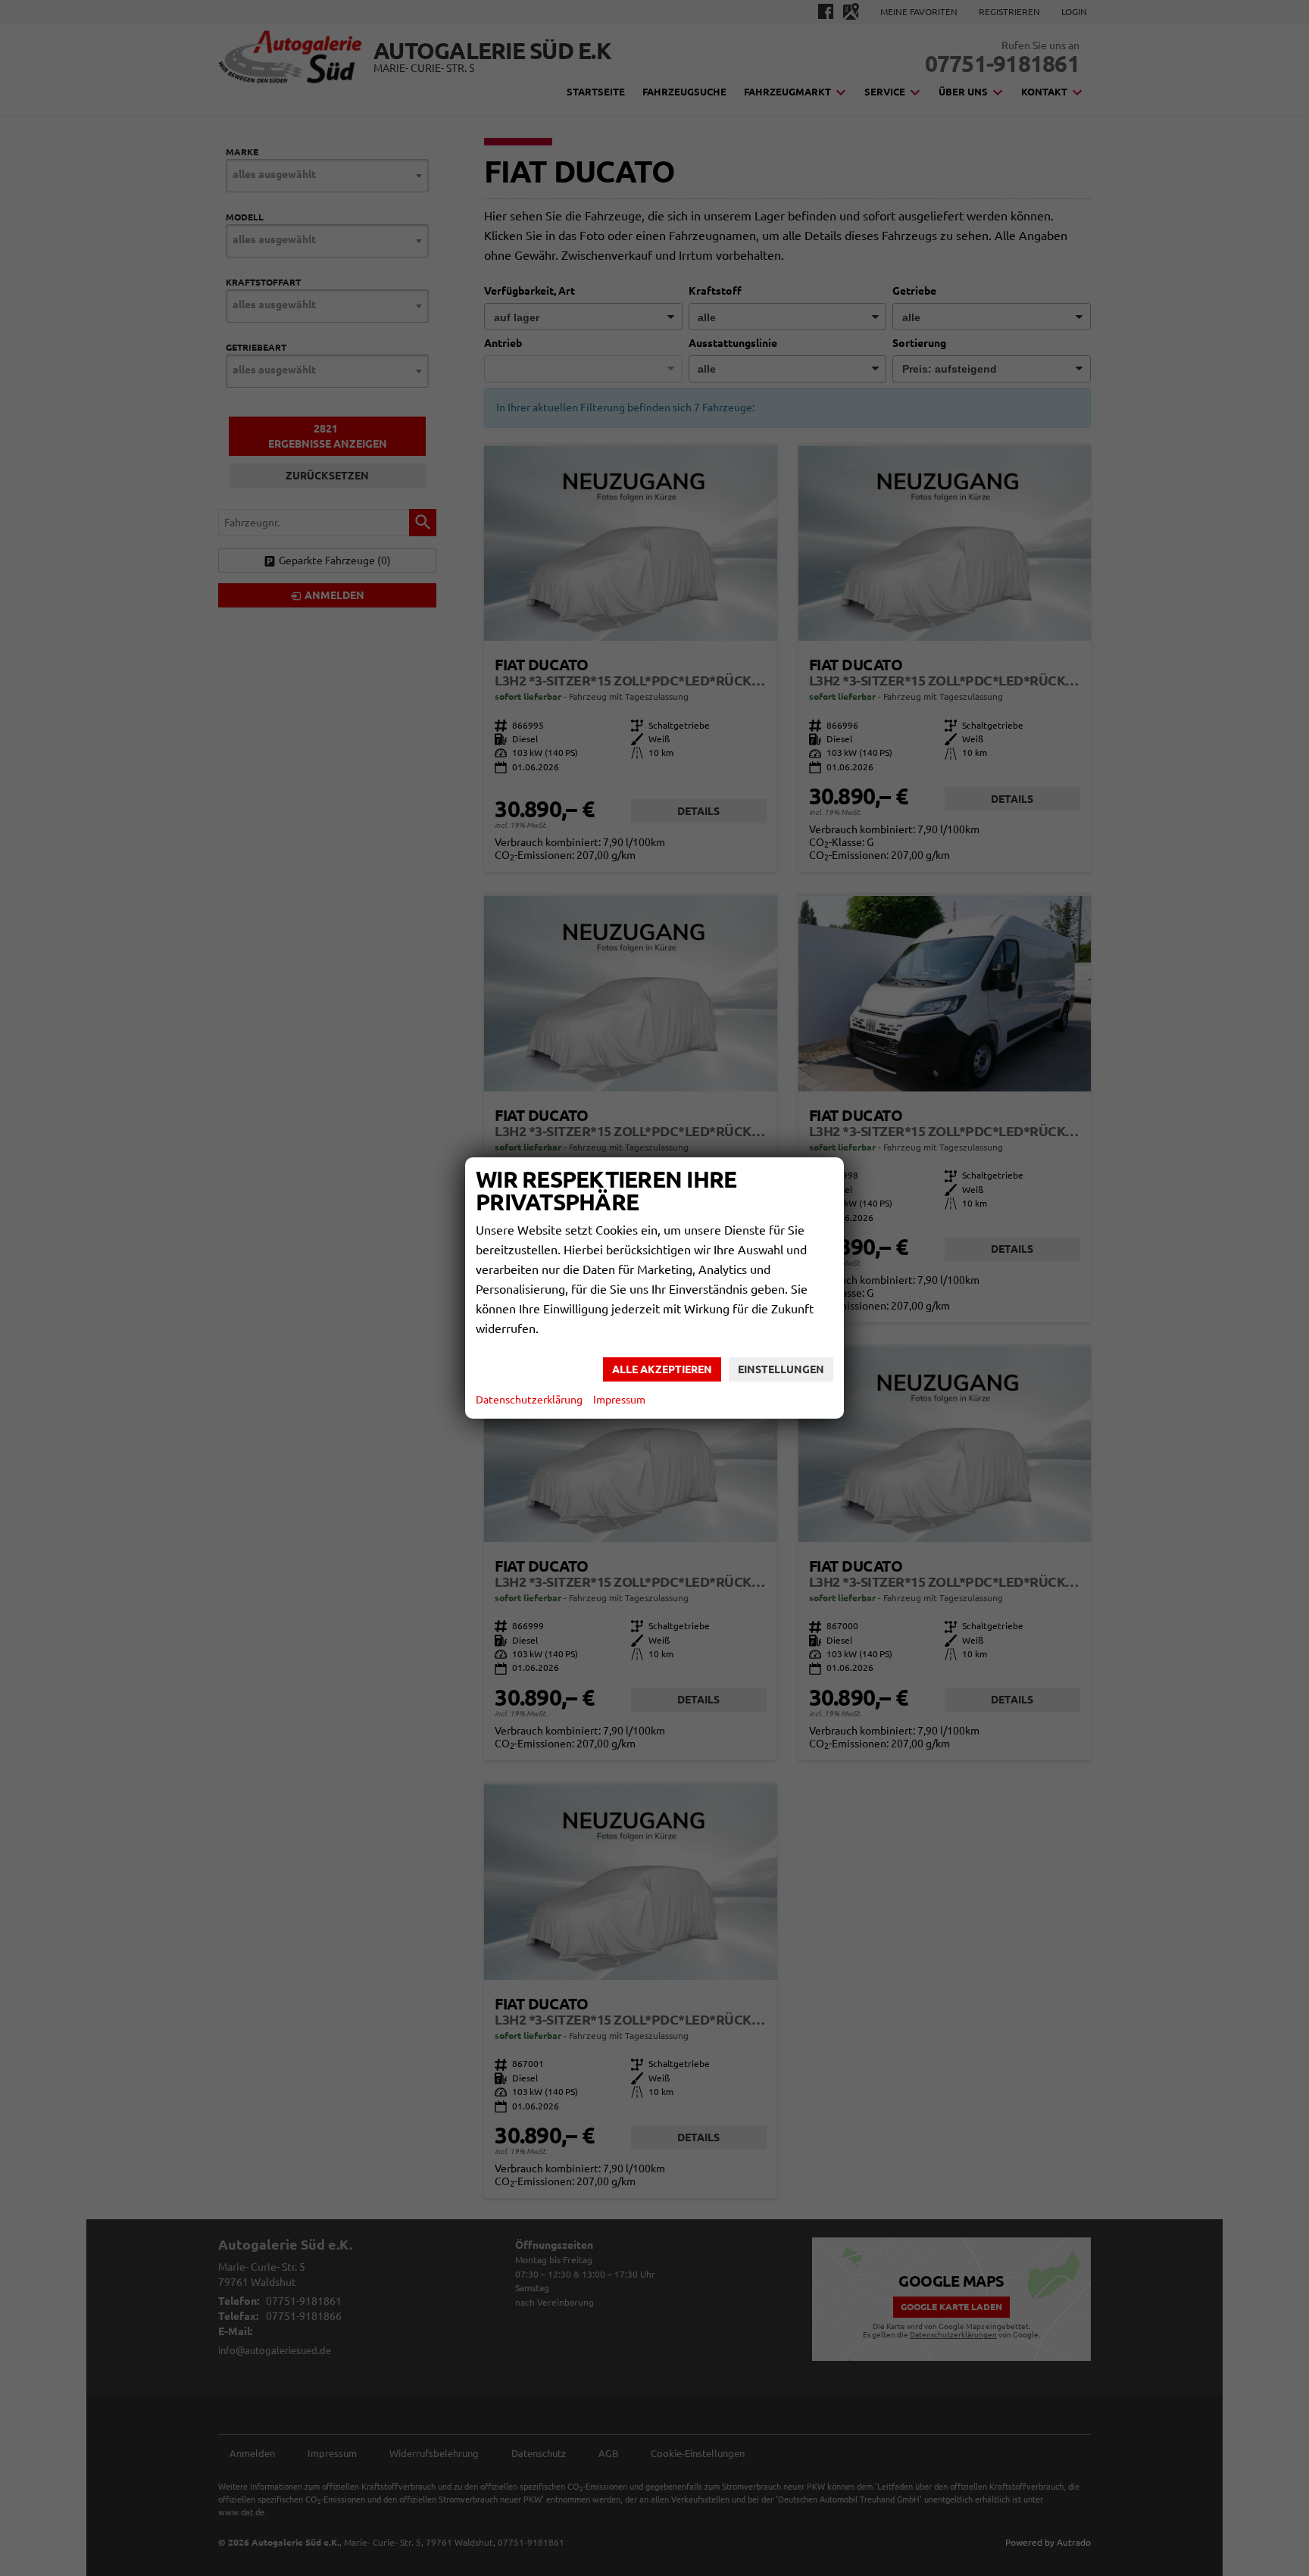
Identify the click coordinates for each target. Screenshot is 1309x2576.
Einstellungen (781, 1369)
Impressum (619, 1400)
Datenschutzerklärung (529, 1400)
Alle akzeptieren (662, 1369)
